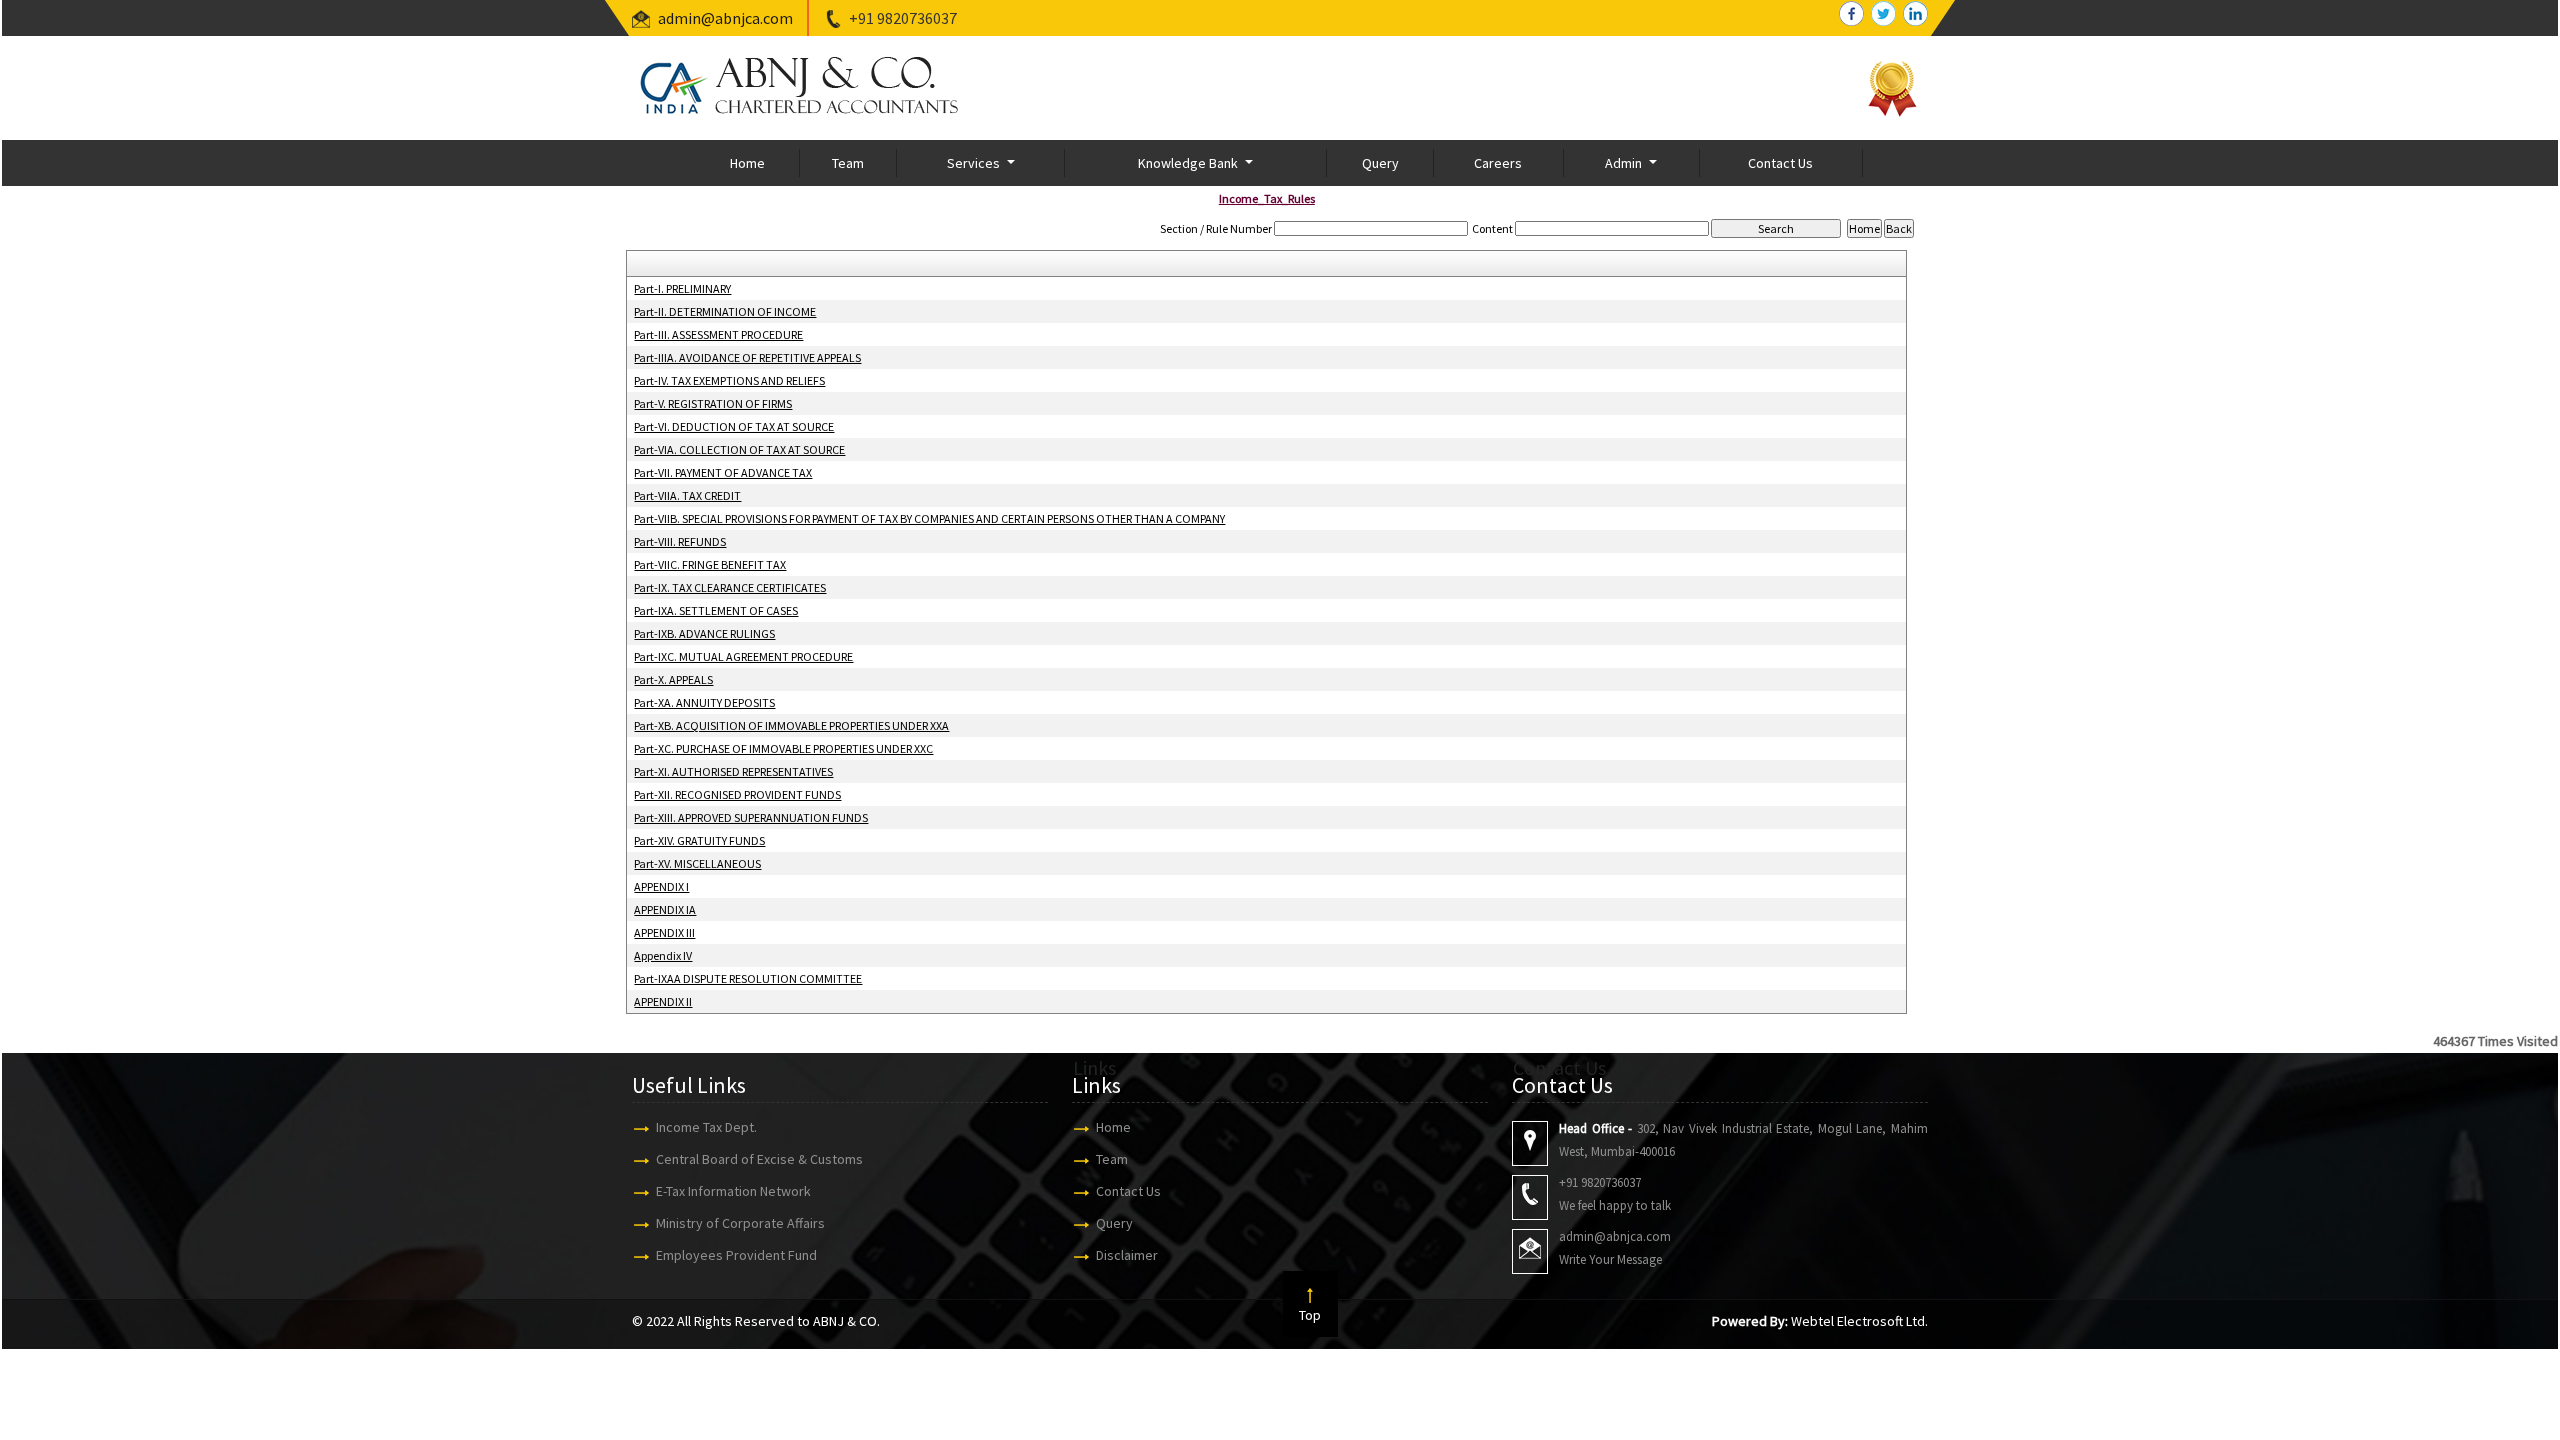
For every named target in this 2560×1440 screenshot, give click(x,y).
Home (747, 163)
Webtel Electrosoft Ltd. (1859, 1321)
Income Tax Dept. (706, 1127)
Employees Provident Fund (736, 1255)
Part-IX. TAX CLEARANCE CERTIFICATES (730, 587)
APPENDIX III (664, 932)
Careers (1498, 163)
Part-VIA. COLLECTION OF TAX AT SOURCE (739, 449)
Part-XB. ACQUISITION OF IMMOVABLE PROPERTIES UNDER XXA (791, 725)
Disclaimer (1127, 1255)
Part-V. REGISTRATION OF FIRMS (713, 403)
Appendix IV (663, 955)
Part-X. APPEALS (673, 679)
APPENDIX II (663, 1001)
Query (1380, 163)
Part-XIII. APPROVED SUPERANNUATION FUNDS (751, 817)
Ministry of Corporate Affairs (740, 1223)
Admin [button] (1625, 163)
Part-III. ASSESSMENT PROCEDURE (718, 334)
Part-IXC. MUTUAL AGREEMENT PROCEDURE (743, 656)
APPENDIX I (661, 886)
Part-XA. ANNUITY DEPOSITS (704, 702)
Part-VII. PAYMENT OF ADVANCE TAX (723, 472)
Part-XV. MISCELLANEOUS (697, 863)
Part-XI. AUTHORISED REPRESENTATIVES (733, 771)
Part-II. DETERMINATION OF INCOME (725, 311)
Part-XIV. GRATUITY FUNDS (699, 840)
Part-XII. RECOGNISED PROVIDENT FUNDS (737, 794)
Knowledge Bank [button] (1189, 163)
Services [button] (975, 163)
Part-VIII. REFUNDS (680, 541)
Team (848, 163)
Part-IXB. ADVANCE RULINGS (704, 633)
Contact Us (1780, 163)
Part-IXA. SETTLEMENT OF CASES (716, 610)
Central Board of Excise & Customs (759, 1159)
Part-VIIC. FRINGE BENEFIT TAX (710, 564)
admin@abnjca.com (725, 18)
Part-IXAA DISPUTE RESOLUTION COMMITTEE (748, 978)
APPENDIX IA (665, 909)
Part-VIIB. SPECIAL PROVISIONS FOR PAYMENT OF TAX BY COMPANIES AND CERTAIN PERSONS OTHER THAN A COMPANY (929, 518)
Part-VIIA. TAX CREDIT (687, 495)
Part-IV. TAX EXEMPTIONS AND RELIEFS (729, 380)
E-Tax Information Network (733, 1191)
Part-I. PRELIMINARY (682, 288)
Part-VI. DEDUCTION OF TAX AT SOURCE (734, 426)
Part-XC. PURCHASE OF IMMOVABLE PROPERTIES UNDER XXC (783, 748)
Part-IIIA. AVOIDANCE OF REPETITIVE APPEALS (747, 357)
